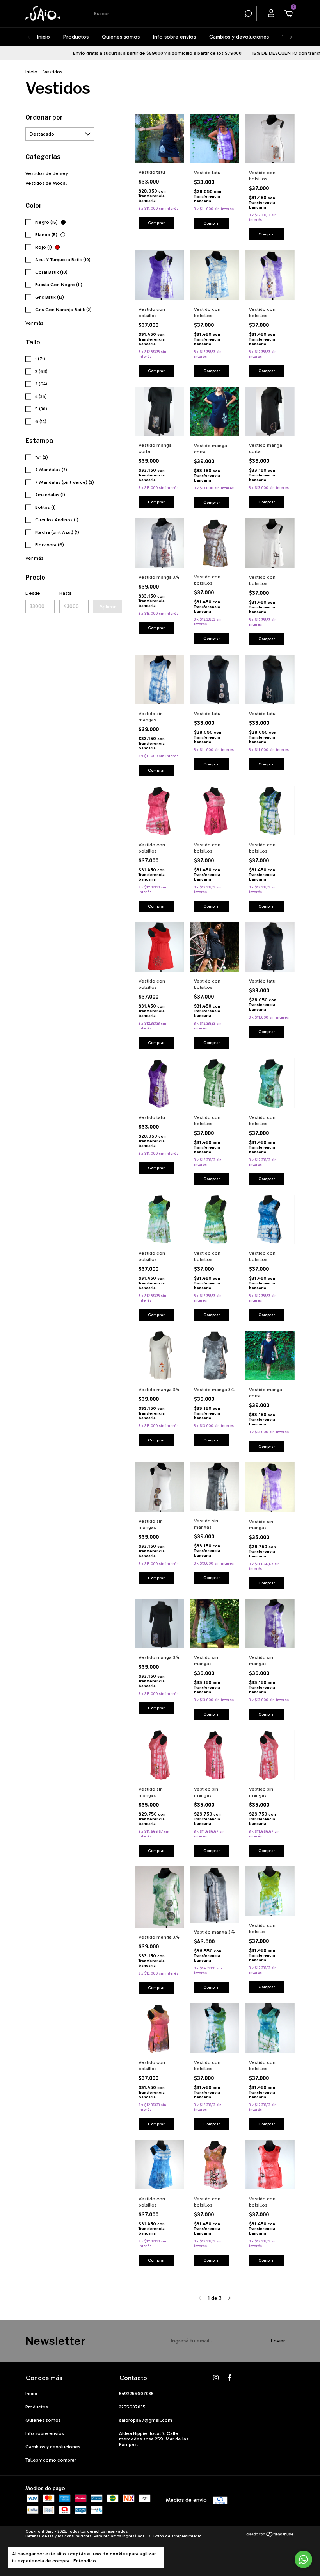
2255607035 (132, 2407)
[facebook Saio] (229, 2378)
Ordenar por (44, 117)
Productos (76, 37)
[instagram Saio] (216, 2378)
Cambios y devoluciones (239, 37)
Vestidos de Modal (46, 183)
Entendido (85, 2561)
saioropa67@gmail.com (146, 2420)
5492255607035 (136, 2394)
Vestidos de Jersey (47, 173)
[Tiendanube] (270, 2535)
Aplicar (108, 607)
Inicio (44, 37)
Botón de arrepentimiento (177, 2536)
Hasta (66, 593)
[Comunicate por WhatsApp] (303, 2559)
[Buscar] (248, 14)
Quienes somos (121, 37)
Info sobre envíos (174, 37)
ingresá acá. (134, 2536)
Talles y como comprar (51, 2460)
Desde (33, 593)
